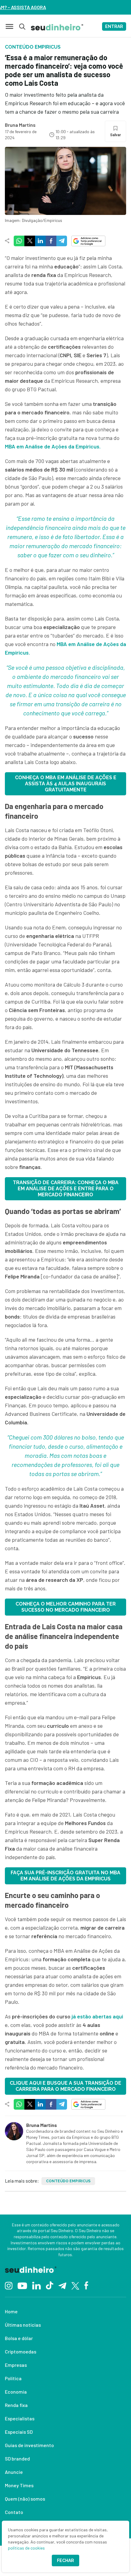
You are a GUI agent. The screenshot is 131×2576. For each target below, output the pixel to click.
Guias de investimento (29, 2445)
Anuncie (14, 2472)
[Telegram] (62, 2285)
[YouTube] (22, 2285)
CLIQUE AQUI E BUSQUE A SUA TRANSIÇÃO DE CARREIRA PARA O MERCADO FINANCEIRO (65, 2086)
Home (11, 2311)
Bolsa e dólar (19, 2338)
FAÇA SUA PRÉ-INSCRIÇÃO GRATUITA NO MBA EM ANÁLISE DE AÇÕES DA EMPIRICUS (65, 1876)
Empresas (16, 2365)
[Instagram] (9, 2285)
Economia (16, 2392)
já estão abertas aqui (97, 2016)
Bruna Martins (20, 125)
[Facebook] (86, 2285)
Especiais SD (19, 2432)
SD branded (17, 2458)
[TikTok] (50, 2285)
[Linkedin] (36, 2285)
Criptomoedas (21, 2351)
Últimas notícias (23, 2325)
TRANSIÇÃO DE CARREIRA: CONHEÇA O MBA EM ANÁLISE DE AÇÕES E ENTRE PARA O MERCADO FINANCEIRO (66, 1189)
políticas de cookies (26, 2548)
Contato (14, 2512)
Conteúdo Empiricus (68, 2181)
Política (13, 2378)
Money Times (19, 2485)
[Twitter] (75, 2285)
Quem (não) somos (25, 2499)
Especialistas (20, 2418)
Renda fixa (16, 2405)
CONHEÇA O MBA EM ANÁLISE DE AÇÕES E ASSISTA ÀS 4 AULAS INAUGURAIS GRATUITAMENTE (66, 784)
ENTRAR (114, 26)
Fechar (65, 2560)
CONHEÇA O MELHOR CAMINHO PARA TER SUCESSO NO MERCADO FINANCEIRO (66, 1607)
